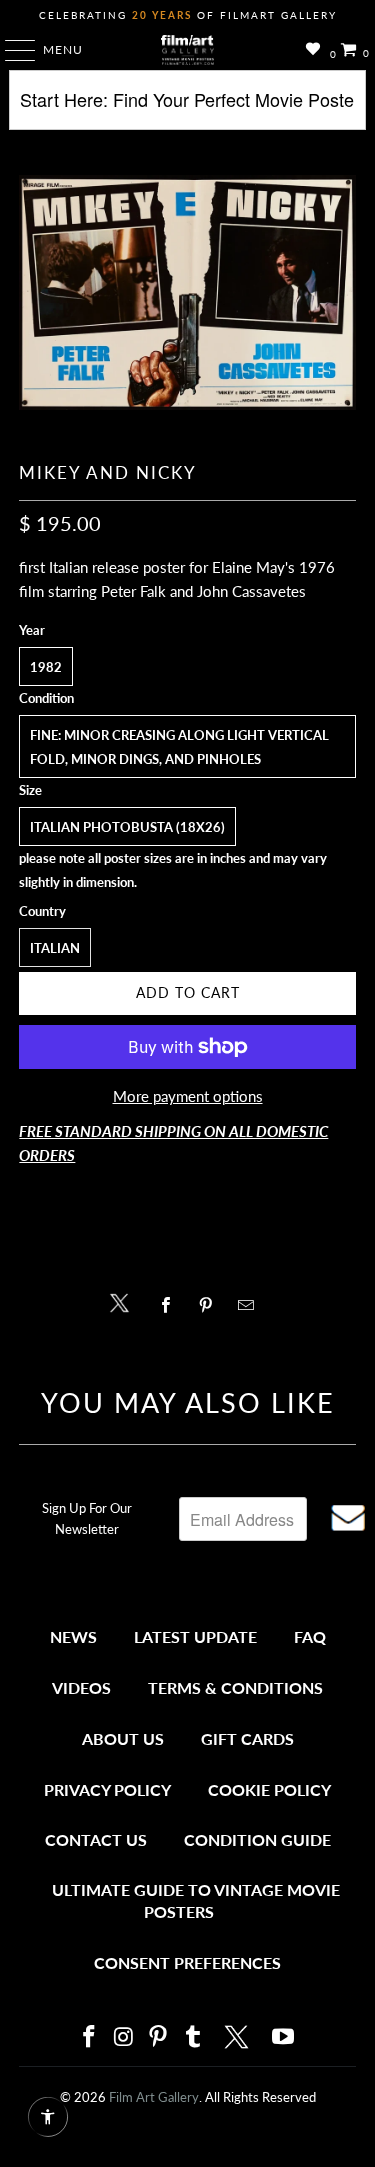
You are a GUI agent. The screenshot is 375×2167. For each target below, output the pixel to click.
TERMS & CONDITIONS (235, 1687)
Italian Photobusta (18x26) (127, 827)
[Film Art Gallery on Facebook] (90, 2037)
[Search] (187, 107)
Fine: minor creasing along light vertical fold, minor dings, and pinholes (179, 747)
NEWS (73, 1636)
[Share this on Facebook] (171, 1305)
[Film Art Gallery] (188, 50)
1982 (46, 667)
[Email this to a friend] (251, 1305)
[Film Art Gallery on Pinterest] (159, 2037)
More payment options (188, 1096)
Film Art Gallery (154, 2097)
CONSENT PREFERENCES (187, 1962)
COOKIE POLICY (269, 1789)
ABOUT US (123, 1738)
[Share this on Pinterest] (211, 1305)
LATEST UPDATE (195, 1636)
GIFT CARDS (247, 1738)
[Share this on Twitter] (124, 1301)
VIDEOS (81, 1687)
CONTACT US (96, 1839)
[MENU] (10, 50)
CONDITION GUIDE (257, 1839)
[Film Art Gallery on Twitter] (239, 2037)
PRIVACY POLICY (107, 1789)
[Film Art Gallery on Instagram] (124, 2037)
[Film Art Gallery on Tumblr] (194, 2037)
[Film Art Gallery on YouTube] (284, 2037)
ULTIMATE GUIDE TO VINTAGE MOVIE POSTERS (196, 1900)
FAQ (310, 1636)
